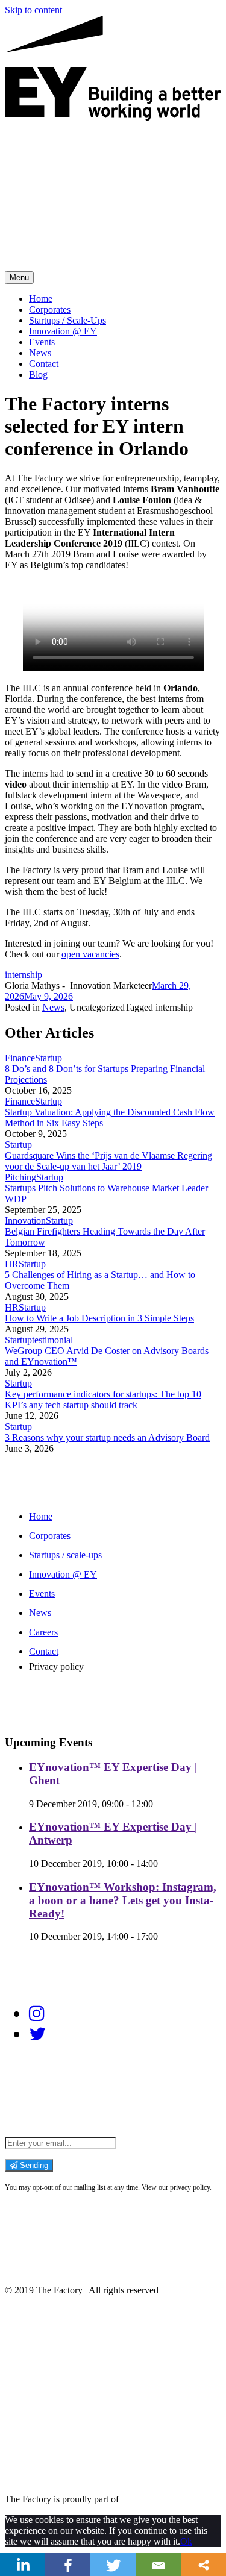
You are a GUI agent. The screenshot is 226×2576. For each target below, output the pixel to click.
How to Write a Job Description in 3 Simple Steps (99, 1318)
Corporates (50, 309)
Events (42, 342)
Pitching (20, 1177)
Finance (20, 1058)
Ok (186, 2541)
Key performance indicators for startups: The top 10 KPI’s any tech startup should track (103, 1399)
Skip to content (33, 10)
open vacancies (90, 954)
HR (12, 1264)
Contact (44, 364)
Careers (43, 1632)
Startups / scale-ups (65, 1555)
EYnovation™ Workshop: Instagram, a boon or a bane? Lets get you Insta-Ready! (123, 1900)
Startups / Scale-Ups (67, 320)
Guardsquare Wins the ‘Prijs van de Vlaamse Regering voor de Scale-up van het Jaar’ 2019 (108, 1161)
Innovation (25, 1221)
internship (24, 975)
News (40, 353)
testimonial (52, 1340)
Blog (38, 374)
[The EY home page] (113, 118)
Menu (19, 277)
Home (41, 299)
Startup (49, 1058)
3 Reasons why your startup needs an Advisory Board (107, 1437)
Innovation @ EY (63, 331)
